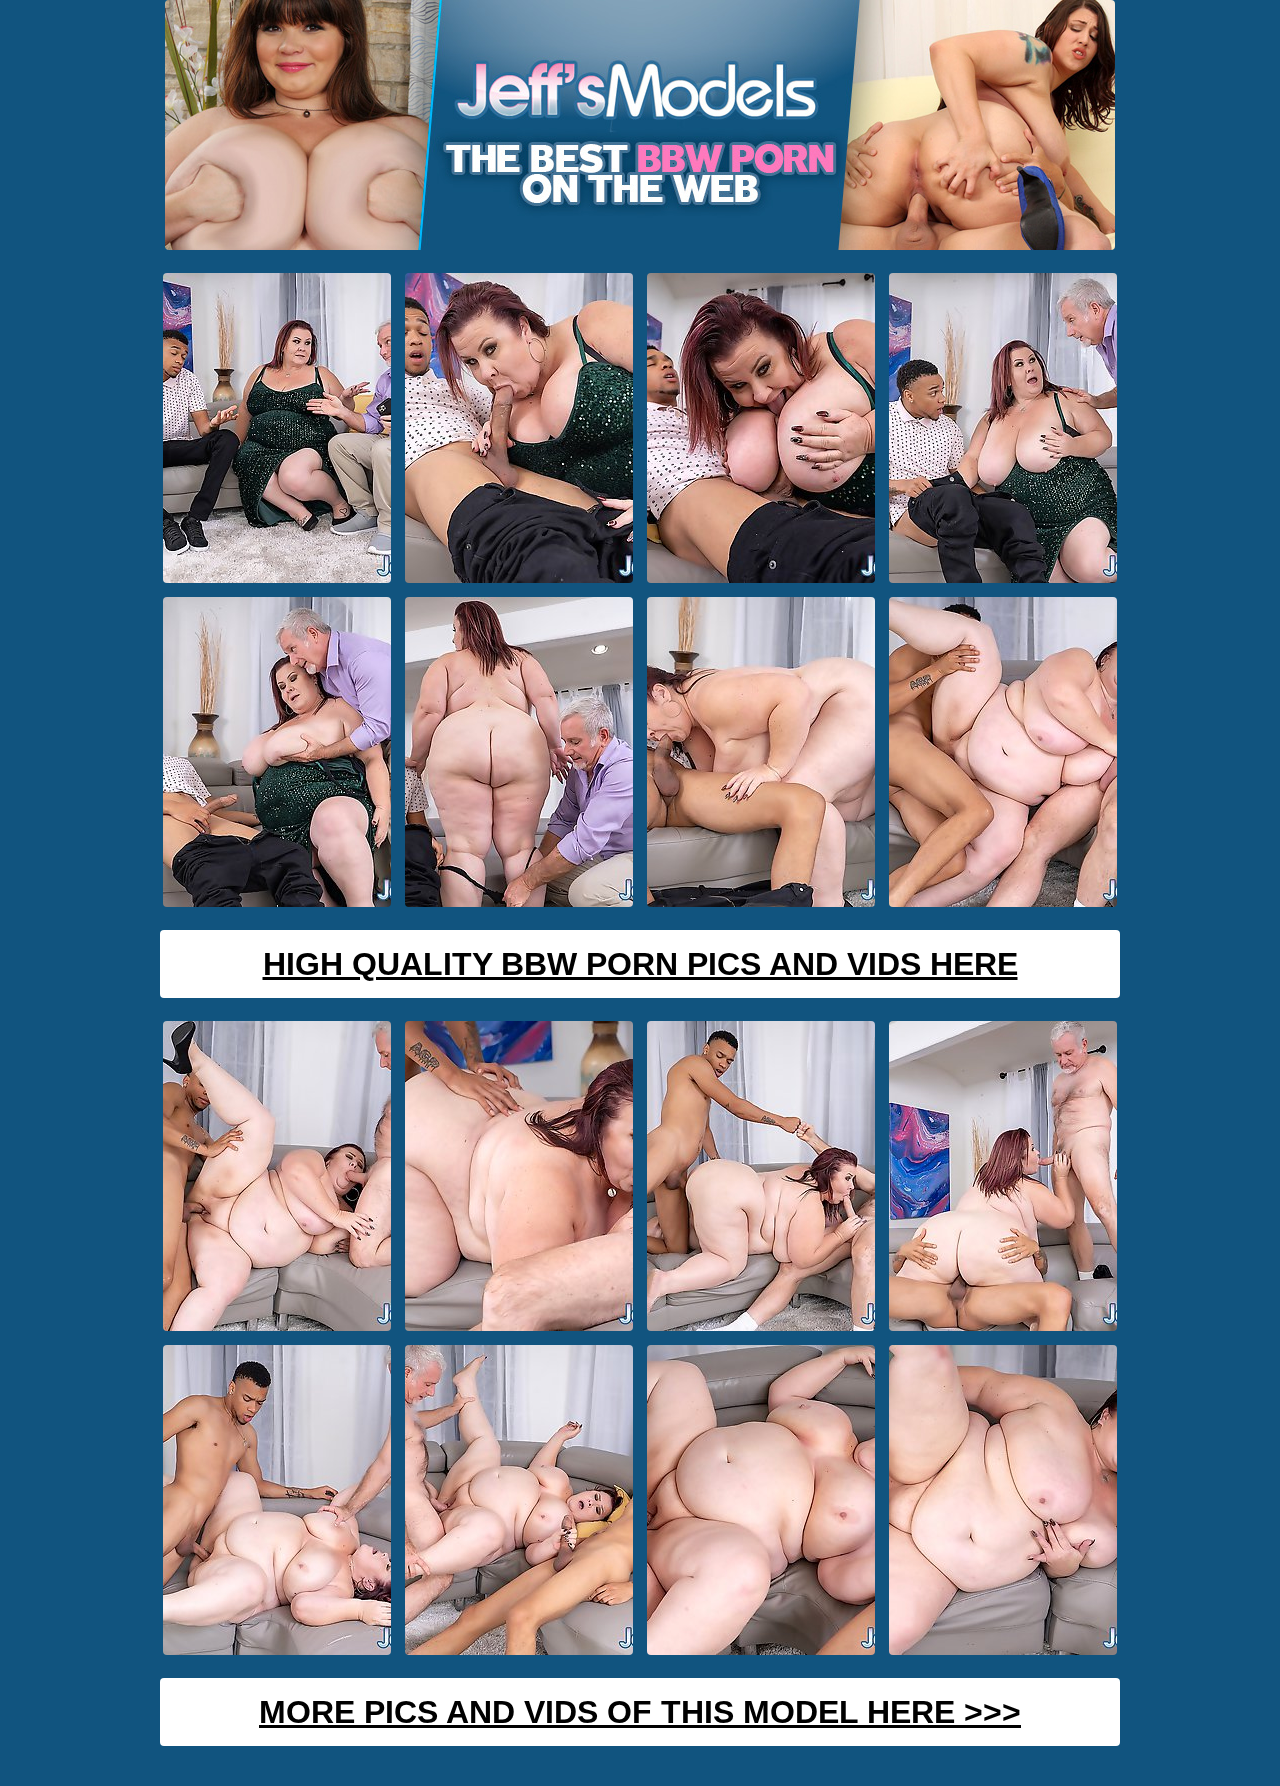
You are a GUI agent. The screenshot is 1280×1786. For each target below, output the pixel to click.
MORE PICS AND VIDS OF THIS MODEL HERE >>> (640, 1712)
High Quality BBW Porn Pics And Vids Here (640, 964)
